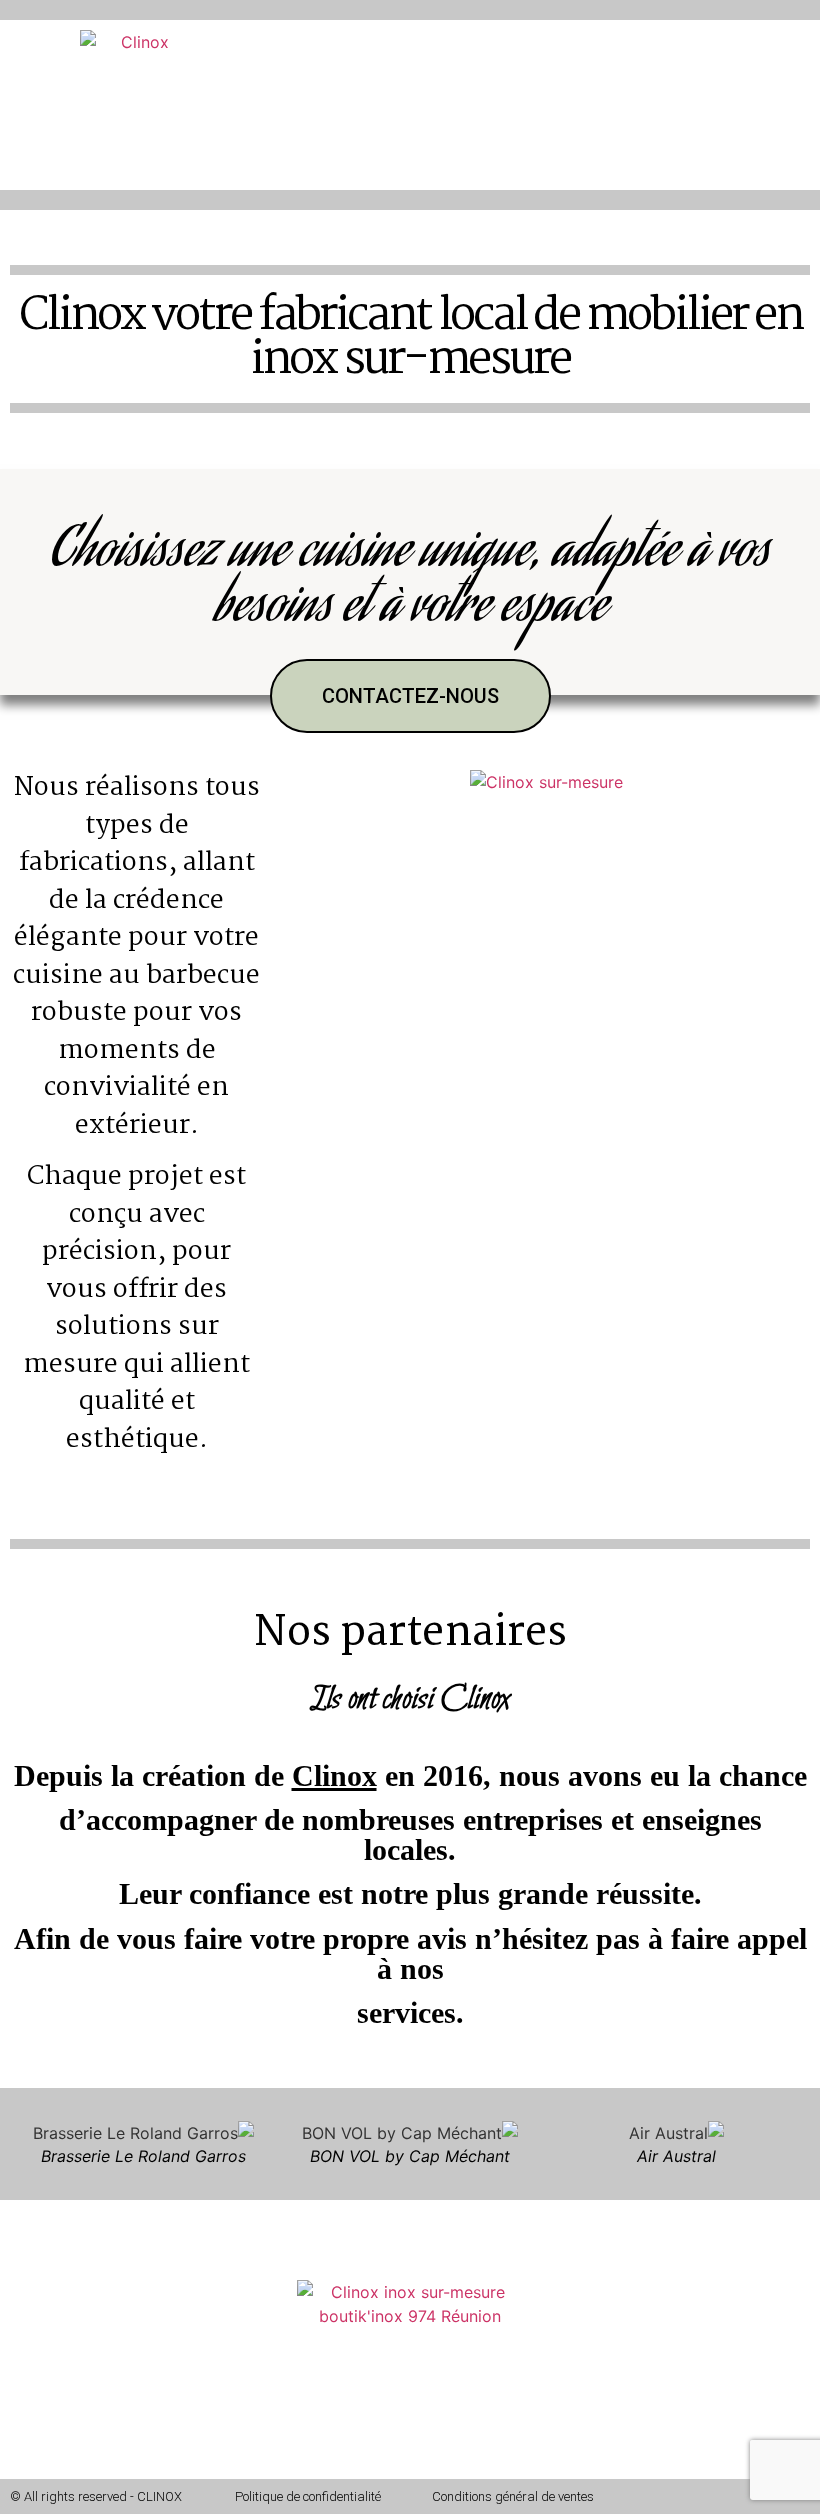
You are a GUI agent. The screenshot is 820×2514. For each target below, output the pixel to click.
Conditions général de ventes (513, 2496)
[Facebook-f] (724, 2496)
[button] (302, 65)
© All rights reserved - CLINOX (96, 2496)
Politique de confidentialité (308, 2496)
